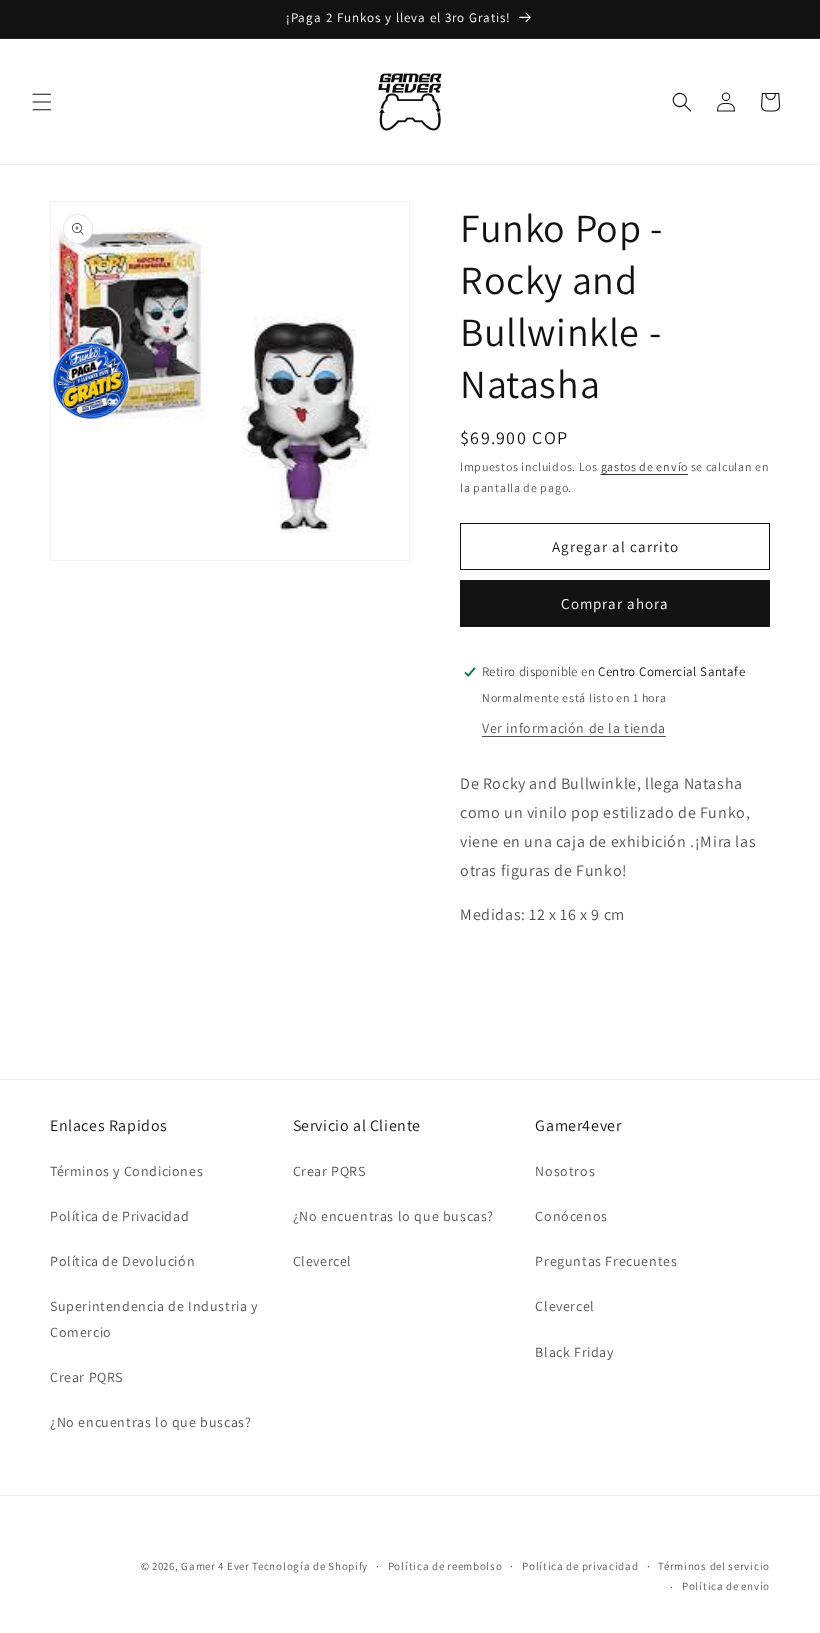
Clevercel (322, 1261)
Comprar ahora (615, 603)
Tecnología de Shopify (310, 1566)
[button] (42, 102)
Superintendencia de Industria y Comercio (154, 1318)
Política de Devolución (122, 1261)
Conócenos (571, 1216)
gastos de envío (645, 466)
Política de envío (726, 1586)
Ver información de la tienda (574, 728)
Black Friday (574, 1352)
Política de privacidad (580, 1566)
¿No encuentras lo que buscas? (150, 1422)
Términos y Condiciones (126, 1171)
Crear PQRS (86, 1377)
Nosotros (565, 1171)
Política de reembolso (445, 1566)
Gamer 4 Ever (215, 1566)
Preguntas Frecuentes (606, 1261)
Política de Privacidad (119, 1216)
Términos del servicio (714, 1566)
